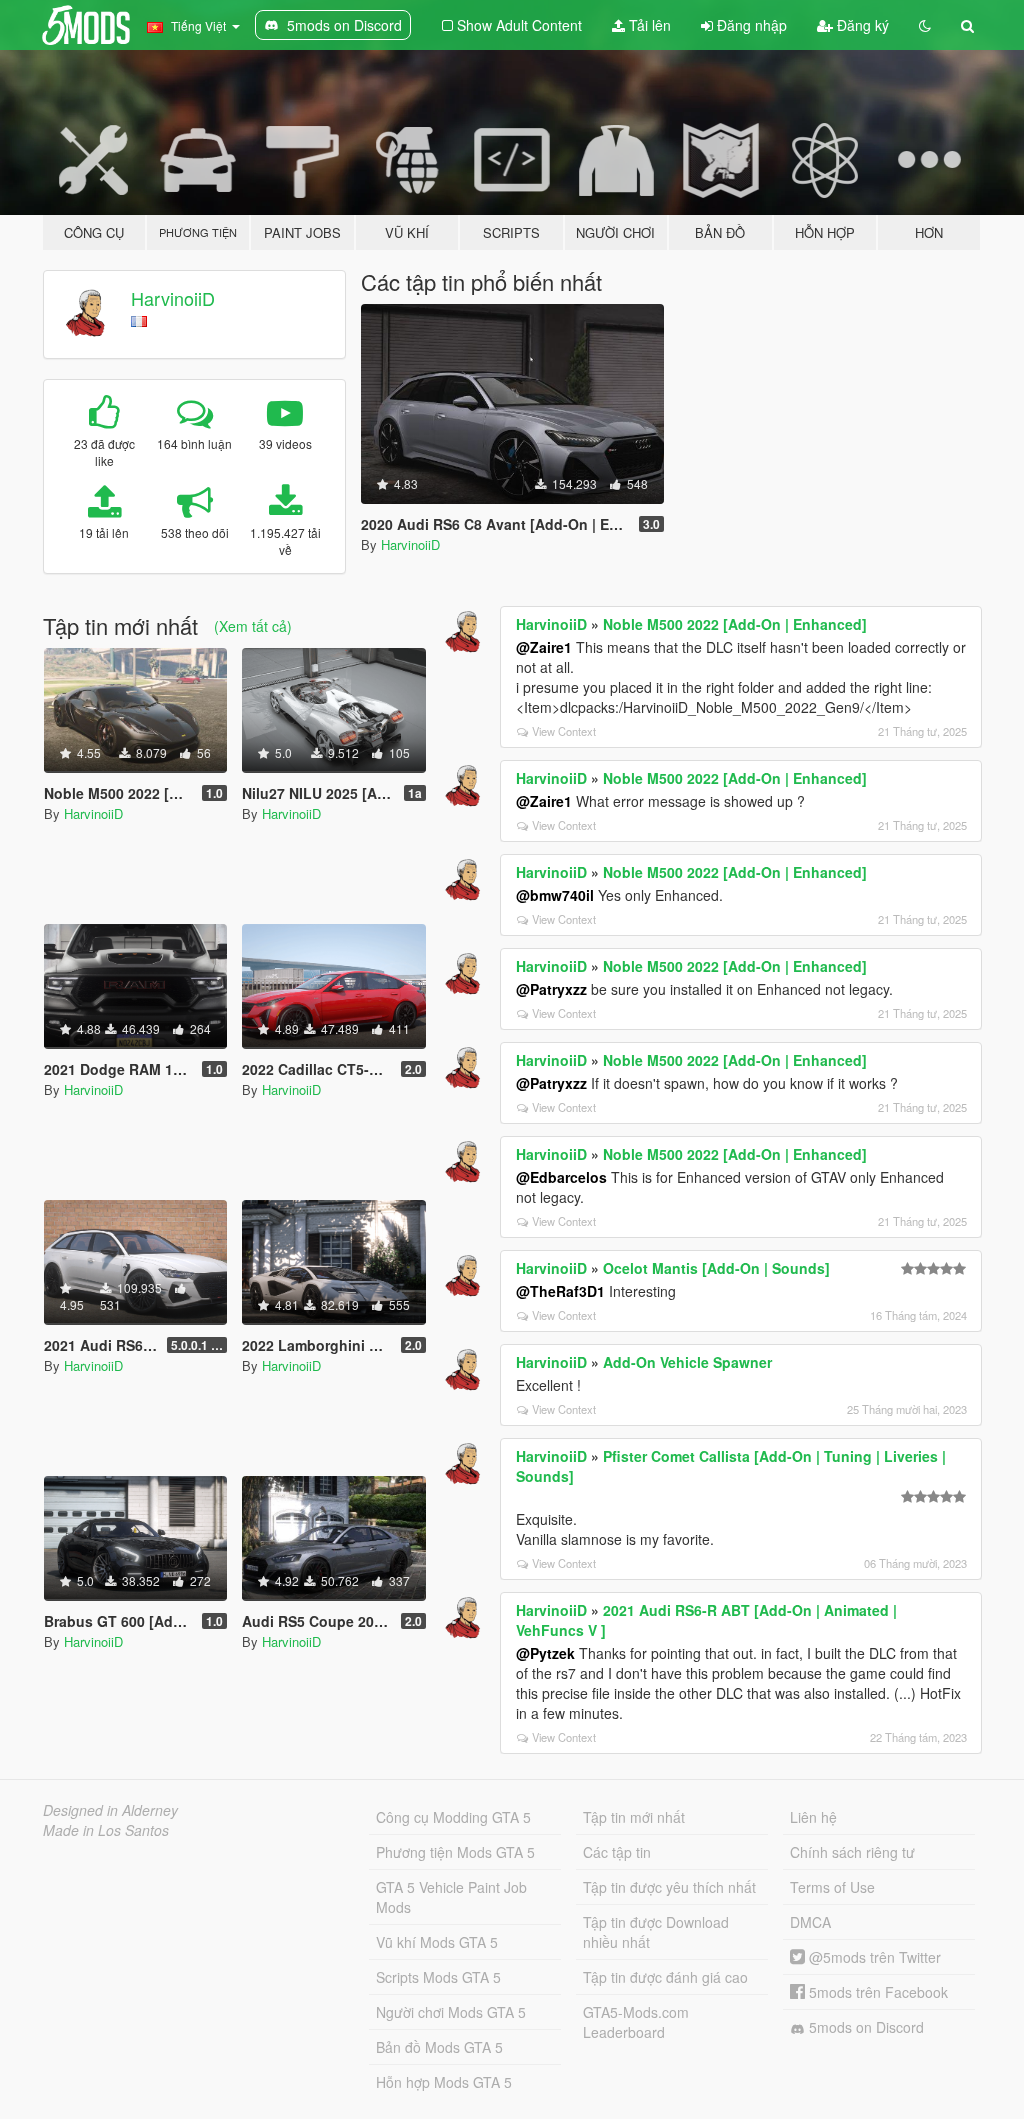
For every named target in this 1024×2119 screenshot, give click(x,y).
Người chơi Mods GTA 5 (451, 2012)
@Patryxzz (551, 989)
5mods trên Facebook (876, 1992)
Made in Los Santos (106, 1830)
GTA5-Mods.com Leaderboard (636, 2022)
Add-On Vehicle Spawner (687, 1362)
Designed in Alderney (110, 1810)
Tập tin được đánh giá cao (665, 1977)
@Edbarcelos (561, 1177)
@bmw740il (555, 895)
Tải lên (648, 25)
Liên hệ (813, 1817)
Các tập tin (617, 1852)
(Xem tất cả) (253, 626)
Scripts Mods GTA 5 (438, 1977)
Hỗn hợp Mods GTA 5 (444, 2082)
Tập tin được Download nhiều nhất (656, 1932)
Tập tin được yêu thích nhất (669, 1887)
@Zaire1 (544, 647)
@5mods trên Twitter (873, 1957)
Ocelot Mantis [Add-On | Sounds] (716, 1268)
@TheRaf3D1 (560, 1291)
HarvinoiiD (173, 298)
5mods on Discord (864, 2027)
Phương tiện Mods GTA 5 (455, 1852)
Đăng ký (861, 25)
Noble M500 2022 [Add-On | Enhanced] (735, 624)
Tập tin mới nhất (634, 1817)
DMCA (810, 1922)
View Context (564, 731)
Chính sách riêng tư (852, 1852)
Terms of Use (832, 1887)
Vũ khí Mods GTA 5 (437, 1942)
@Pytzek (545, 1653)
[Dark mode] (925, 25)
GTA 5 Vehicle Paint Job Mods (451, 1897)
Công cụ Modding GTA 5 (453, 1817)
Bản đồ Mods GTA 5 (439, 2047)
